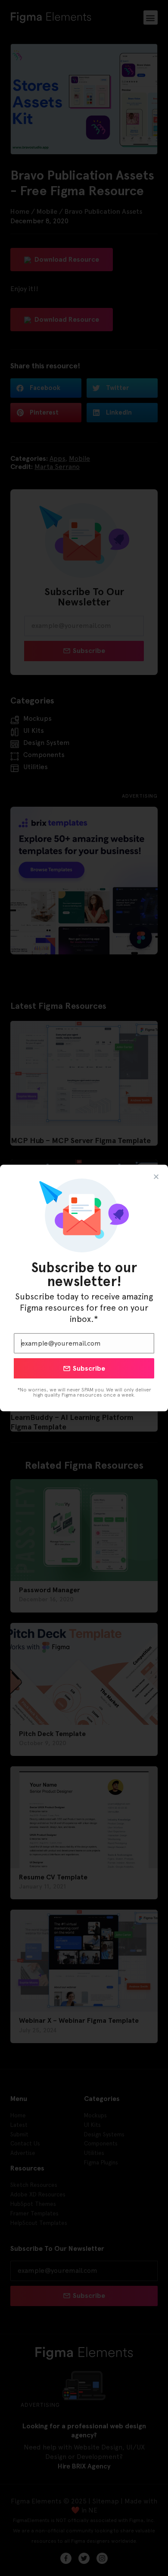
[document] (84, 1288)
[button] (156, 1177)
